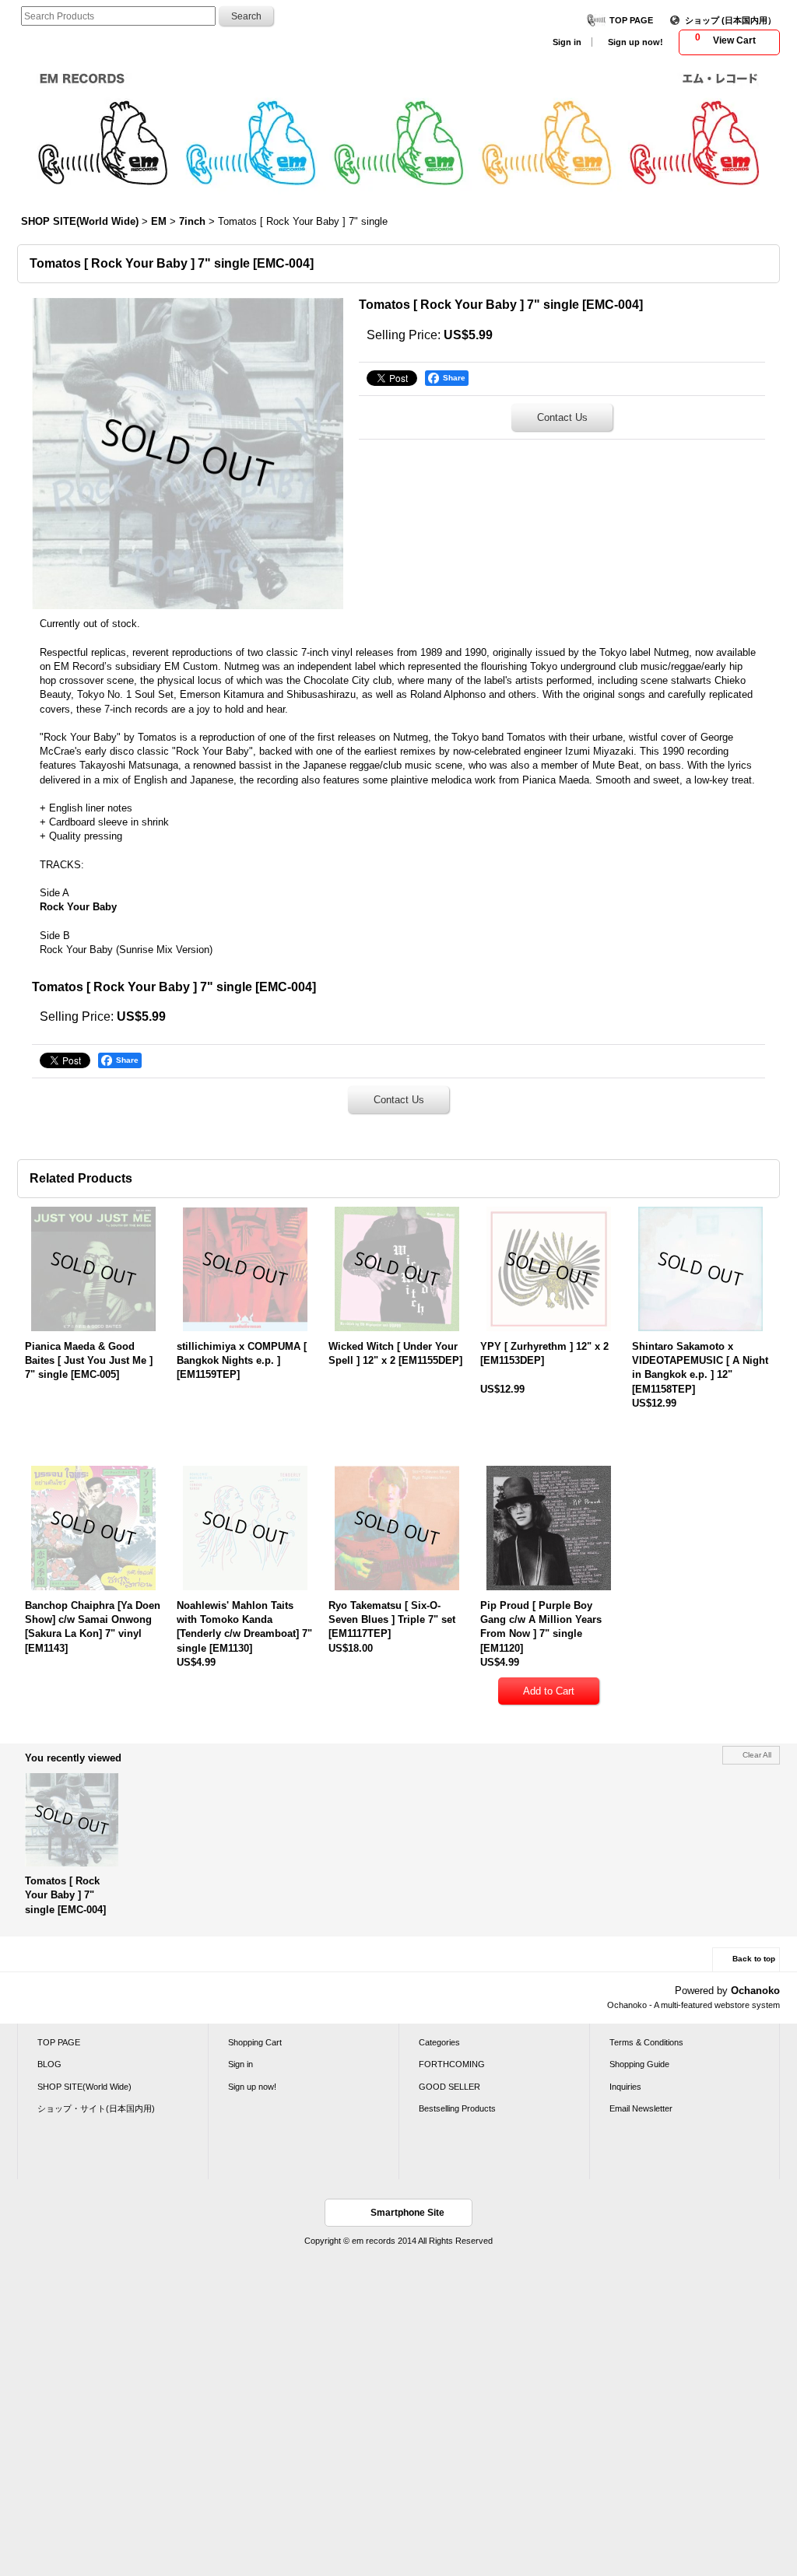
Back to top (754, 1959)
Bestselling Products (457, 2108)
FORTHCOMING (452, 2064)
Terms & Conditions (646, 2042)
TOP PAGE (631, 20)
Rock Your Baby (78, 907)
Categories (439, 2042)
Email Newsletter (641, 2108)
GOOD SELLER (449, 2087)
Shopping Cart (255, 2042)
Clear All (757, 1755)
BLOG (49, 2064)
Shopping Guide (639, 2064)
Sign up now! (635, 42)
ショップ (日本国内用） (730, 20)
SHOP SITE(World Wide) (84, 2087)
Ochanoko (755, 1991)
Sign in (567, 42)
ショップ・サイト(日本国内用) (96, 2108)
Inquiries (625, 2087)
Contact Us (562, 417)
